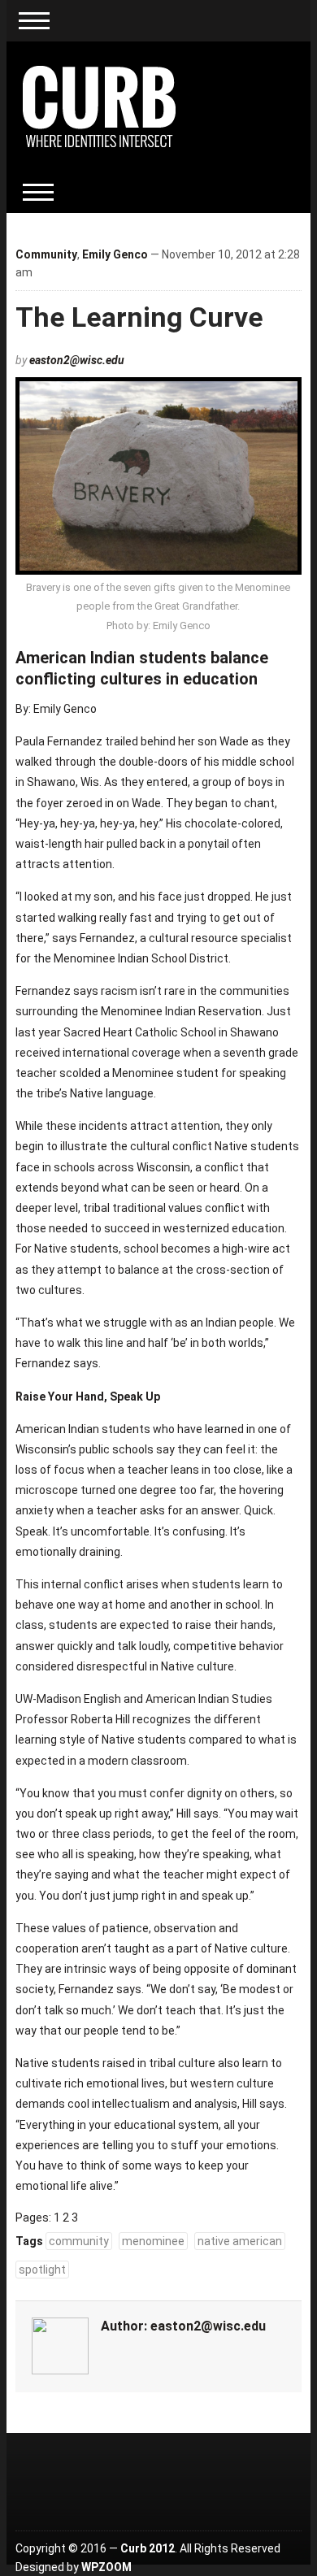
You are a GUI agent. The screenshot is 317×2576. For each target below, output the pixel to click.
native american (240, 2241)
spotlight (42, 2270)
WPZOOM (106, 2567)
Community (46, 254)
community (79, 2241)
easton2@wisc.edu (77, 360)
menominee (153, 2241)
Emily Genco (115, 254)
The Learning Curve (139, 317)
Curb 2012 (148, 2548)
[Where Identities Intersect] (99, 106)
